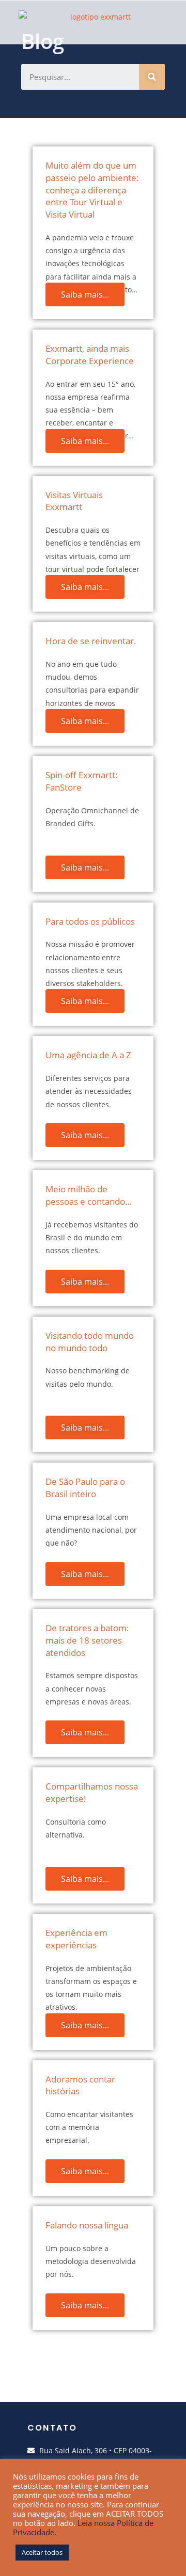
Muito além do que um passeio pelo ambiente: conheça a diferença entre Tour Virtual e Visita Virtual (92, 190)
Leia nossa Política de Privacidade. (83, 2528)
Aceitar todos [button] (42, 2552)
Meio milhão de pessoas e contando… (89, 1195)
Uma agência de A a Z (88, 1055)
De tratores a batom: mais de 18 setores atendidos (87, 1640)
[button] (130, 22)
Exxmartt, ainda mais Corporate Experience (90, 355)
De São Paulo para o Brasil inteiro (85, 1488)
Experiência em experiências (76, 1939)
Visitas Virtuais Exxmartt (74, 501)
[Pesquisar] (152, 77)
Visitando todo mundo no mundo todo (90, 1342)
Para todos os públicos (90, 921)
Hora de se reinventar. (91, 641)
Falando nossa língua (87, 2225)
